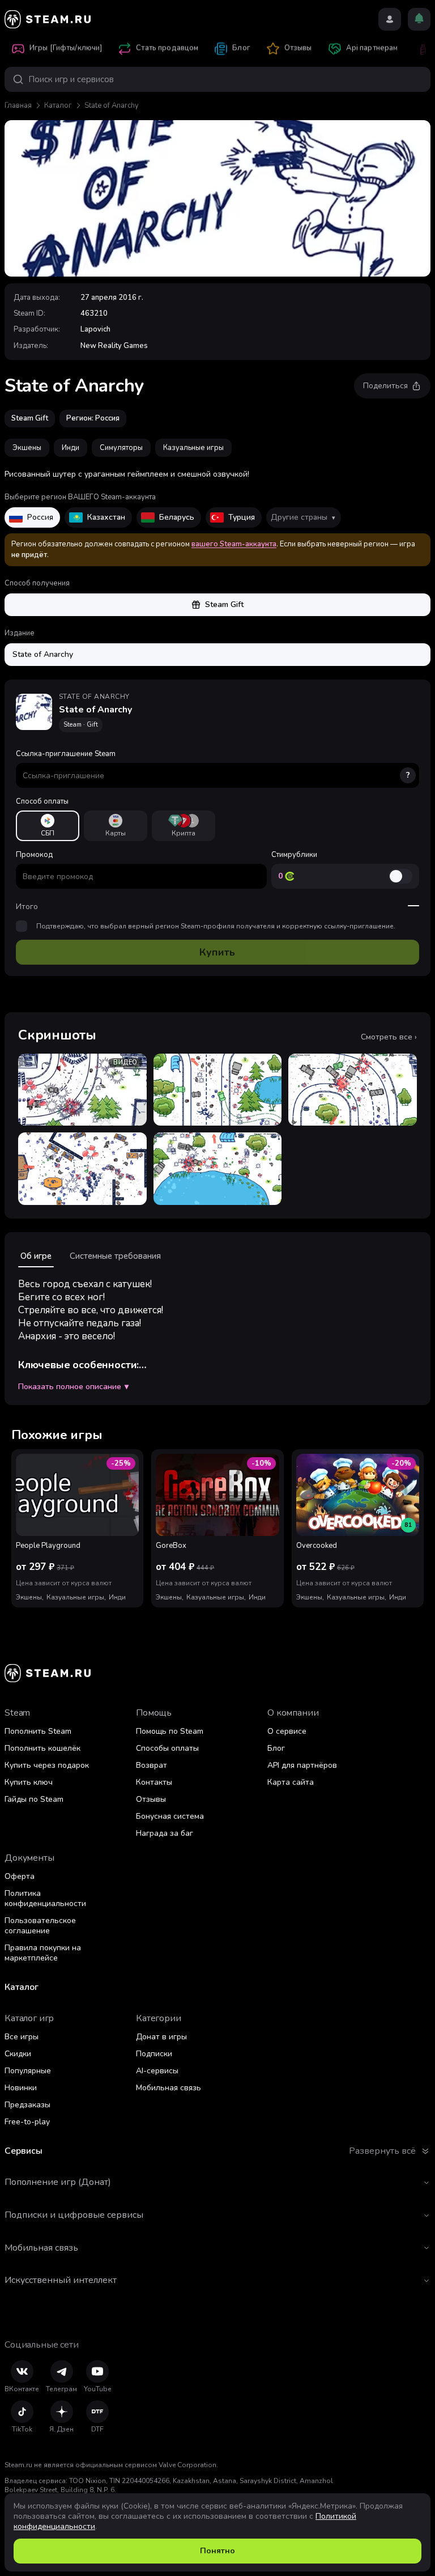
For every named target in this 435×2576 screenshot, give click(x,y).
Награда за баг (165, 1833)
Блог (276, 1748)
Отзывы (151, 1799)
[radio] (48, 826)
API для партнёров (302, 1765)
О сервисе (287, 1731)
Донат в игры (161, 2037)
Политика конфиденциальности (45, 1898)
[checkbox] (22, 926)
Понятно (217, 2551)
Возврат (152, 1765)
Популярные (28, 2071)
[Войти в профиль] (390, 19)
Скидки (18, 2054)
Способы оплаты (167, 1748)
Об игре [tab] (36, 1256)
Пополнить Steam (38, 1731)
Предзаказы (27, 2105)
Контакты (154, 1782)
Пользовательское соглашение (40, 1926)
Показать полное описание (73, 1387)
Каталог (58, 105)
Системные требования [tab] (115, 1256)
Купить (217, 952)
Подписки (154, 2054)
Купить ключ (29, 1782)
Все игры (22, 2037)
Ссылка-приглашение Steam (213, 765)
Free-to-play (27, 2122)
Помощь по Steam (170, 1731)
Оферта (20, 1876)
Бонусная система (170, 1816)
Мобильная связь (169, 2088)
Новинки (21, 2088)
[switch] (400, 876)
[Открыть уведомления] (419, 19)
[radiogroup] (217, 826)
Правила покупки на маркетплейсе (43, 1953)
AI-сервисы (157, 2071)
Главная (18, 105)
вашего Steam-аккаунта (234, 544)
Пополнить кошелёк (42, 1748)
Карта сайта (291, 1782)
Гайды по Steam (34, 1799)
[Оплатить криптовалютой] (184, 826)
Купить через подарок (47, 1765)
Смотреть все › (389, 1037)
